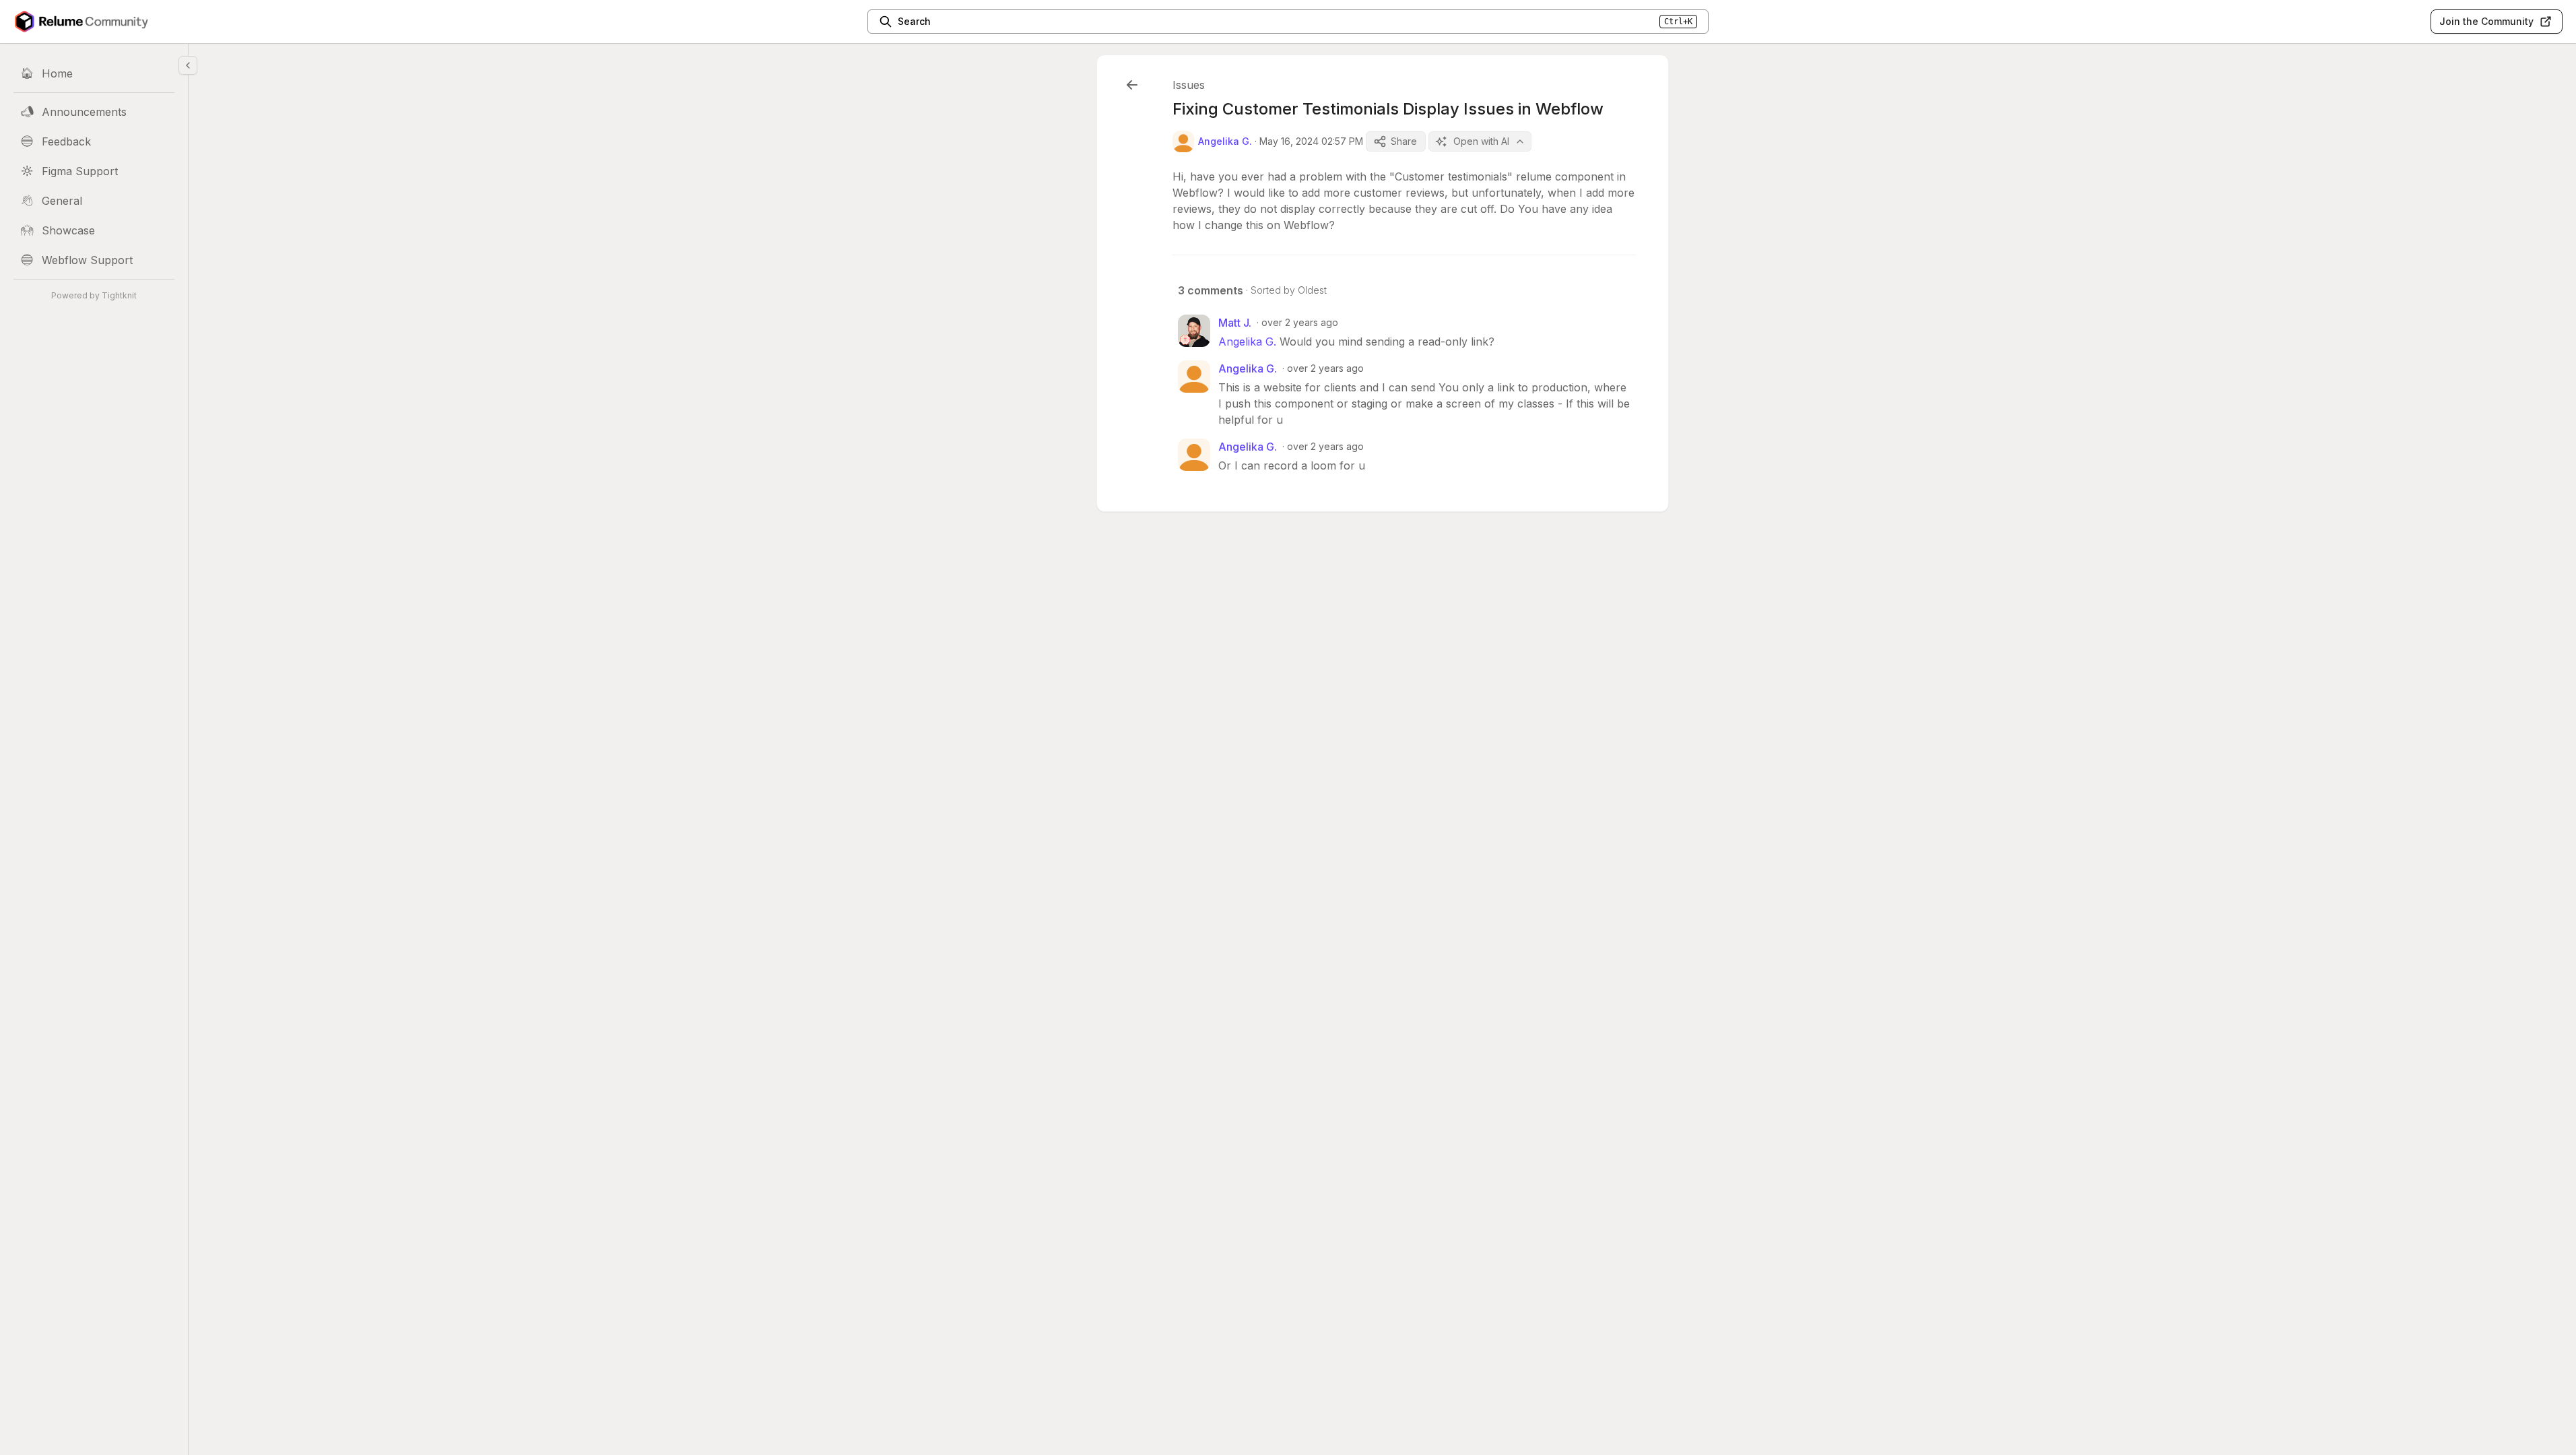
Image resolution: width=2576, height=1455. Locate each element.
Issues (1189, 85)
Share (1404, 141)
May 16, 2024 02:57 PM (1311, 141)
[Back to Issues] (1132, 85)
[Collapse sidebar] (188, 65)
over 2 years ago (1300, 322)
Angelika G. (1247, 342)
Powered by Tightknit (94, 295)
